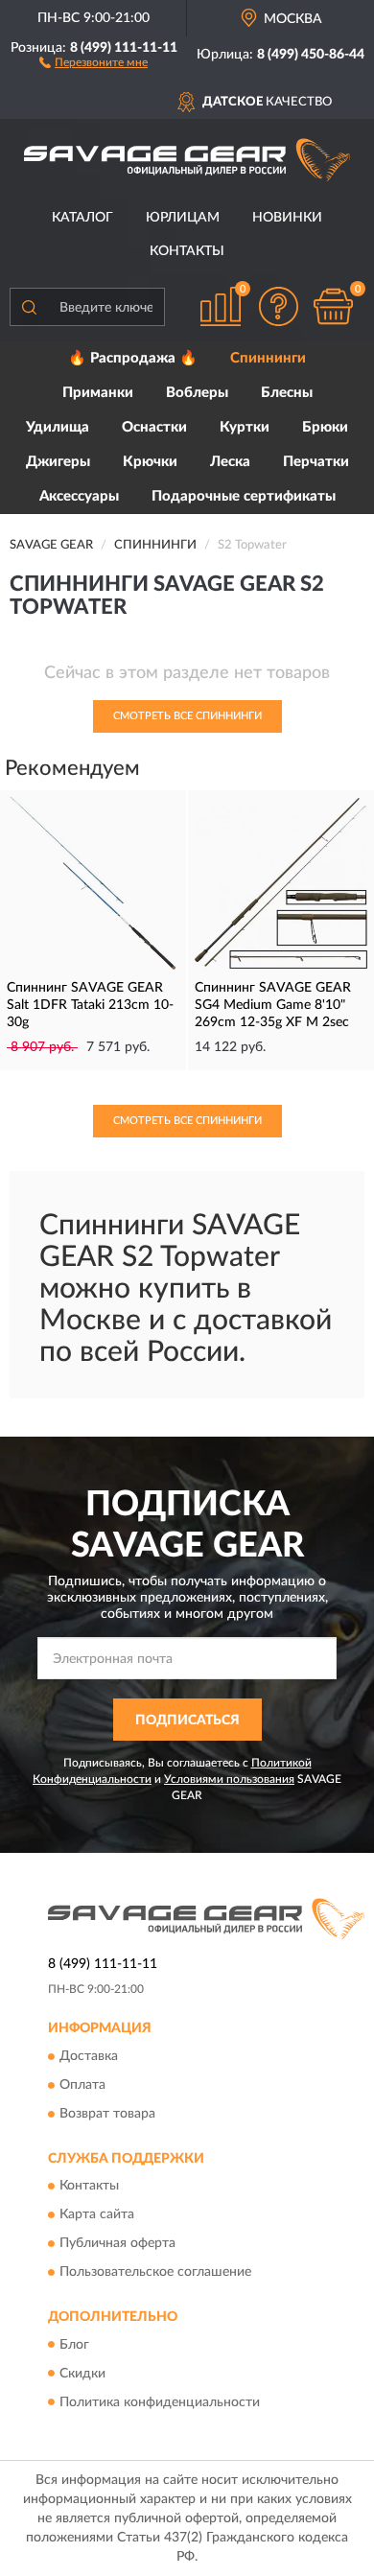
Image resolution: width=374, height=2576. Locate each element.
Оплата (82, 2085)
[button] (93, 61)
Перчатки (316, 462)
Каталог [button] (82, 218)
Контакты (187, 251)
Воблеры (197, 393)
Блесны (287, 393)
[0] (333, 306)
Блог (74, 2345)
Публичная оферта (117, 2244)
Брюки (325, 427)
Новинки (287, 218)
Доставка (89, 2056)
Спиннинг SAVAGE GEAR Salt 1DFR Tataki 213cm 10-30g (90, 1005)
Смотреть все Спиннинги (187, 716)
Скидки (82, 2374)
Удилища (58, 427)
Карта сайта (97, 2215)
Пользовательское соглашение (155, 2273)
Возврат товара (107, 2114)
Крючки (150, 462)
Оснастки (154, 427)
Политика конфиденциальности (160, 2402)
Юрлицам (183, 218)
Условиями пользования (229, 1779)
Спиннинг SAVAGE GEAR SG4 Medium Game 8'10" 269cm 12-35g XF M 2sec (273, 1005)
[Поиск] (29, 307)
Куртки (245, 427)
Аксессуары (79, 496)
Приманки (98, 393)
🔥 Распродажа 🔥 (133, 358)
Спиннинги (268, 358)
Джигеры (58, 462)
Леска (230, 462)
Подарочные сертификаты (244, 496)
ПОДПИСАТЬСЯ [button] (187, 1721)
